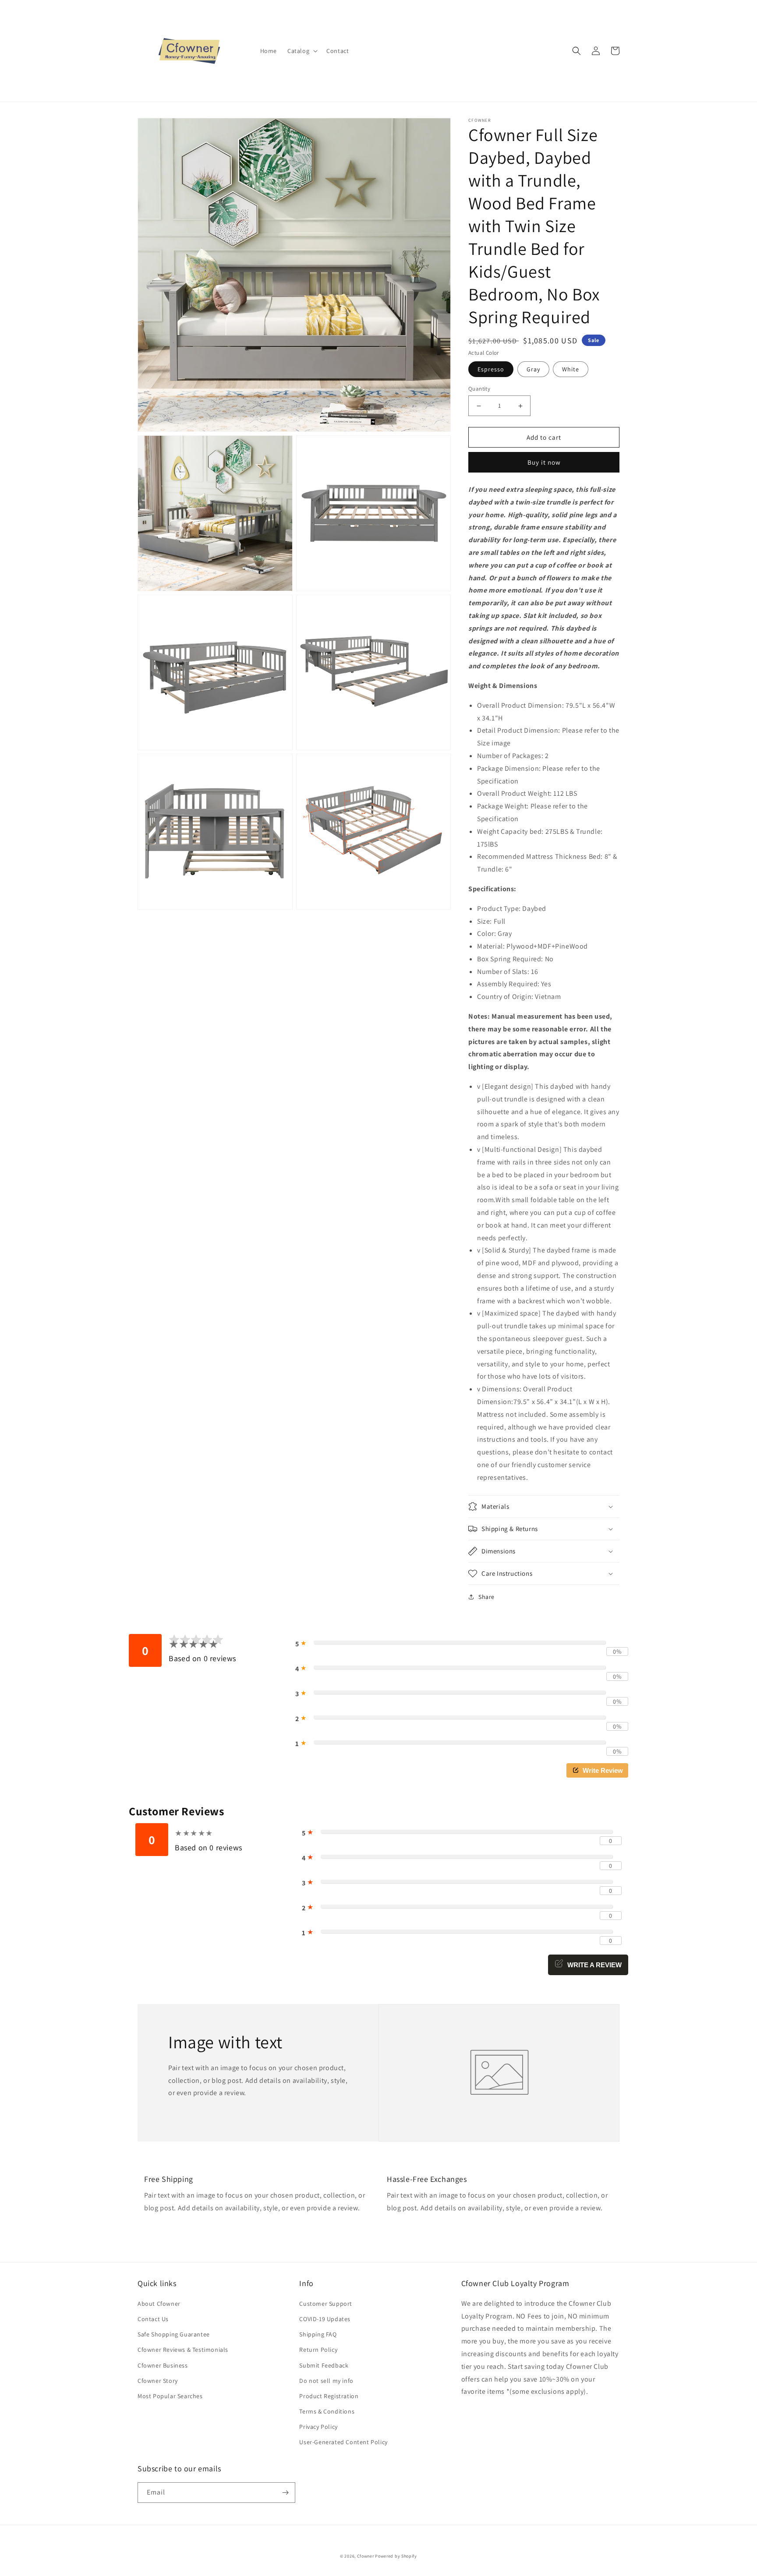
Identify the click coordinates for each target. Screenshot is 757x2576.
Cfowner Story (158, 2381)
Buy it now (544, 462)
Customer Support (326, 2304)
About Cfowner (159, 2304)
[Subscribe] (285, 2493)
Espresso (491, 369)
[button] (302, 51)
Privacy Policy (318, 2427)
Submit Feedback (324, 2365)
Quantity (479, 389)
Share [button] (486, 1597)
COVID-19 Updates (325, 2319)
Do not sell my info (326, 2381)
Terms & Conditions (327, 2411)
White (571, 369)
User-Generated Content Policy (343, 2442)
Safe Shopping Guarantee (174, 2334)
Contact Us (153, 2319)
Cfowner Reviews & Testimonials (183, 2350)
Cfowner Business (163, 2365)
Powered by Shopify (396, 2556)
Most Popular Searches (170, 2396)
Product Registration (329, 2396)
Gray (533, 369)
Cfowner (366, 2556)
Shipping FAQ (318, 2334)
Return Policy (318, 2350)
